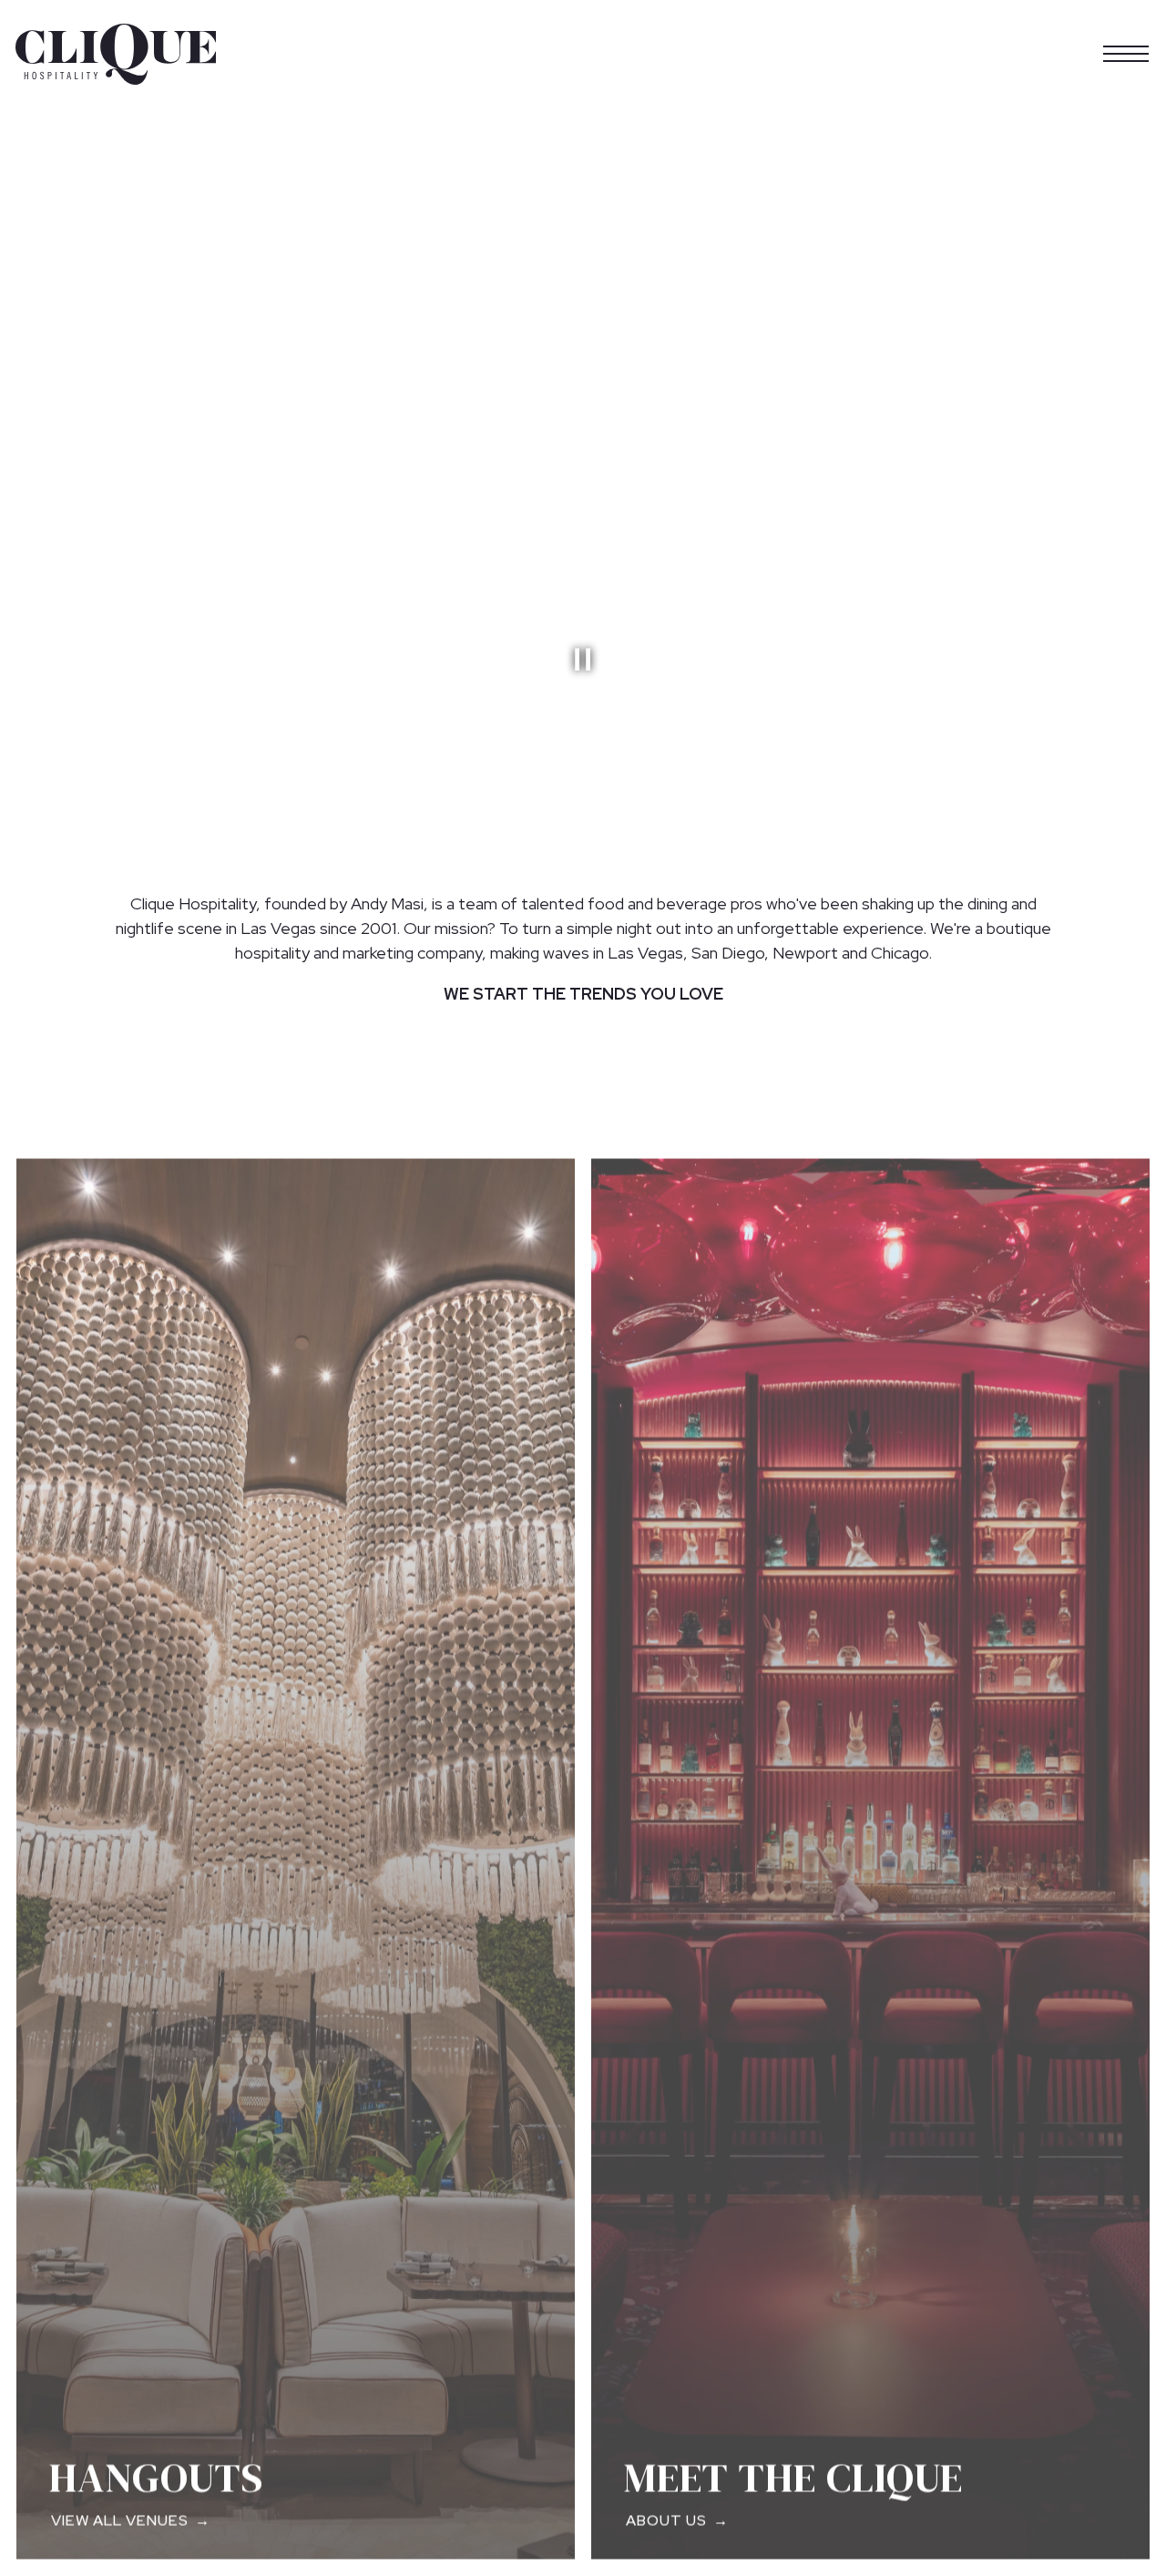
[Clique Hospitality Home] (116, 53)
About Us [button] (666, 2515)
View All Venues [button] (120, 2515)
